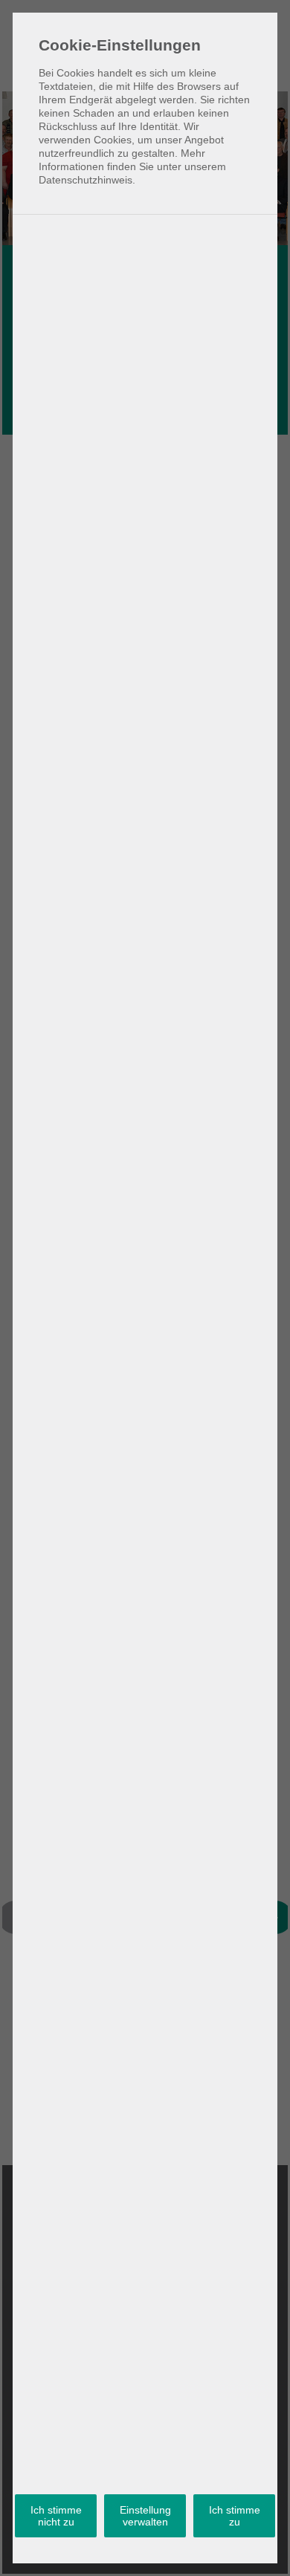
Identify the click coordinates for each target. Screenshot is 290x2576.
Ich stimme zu (235, 2516)
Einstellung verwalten (145, 2516)
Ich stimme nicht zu (56, 2516)
